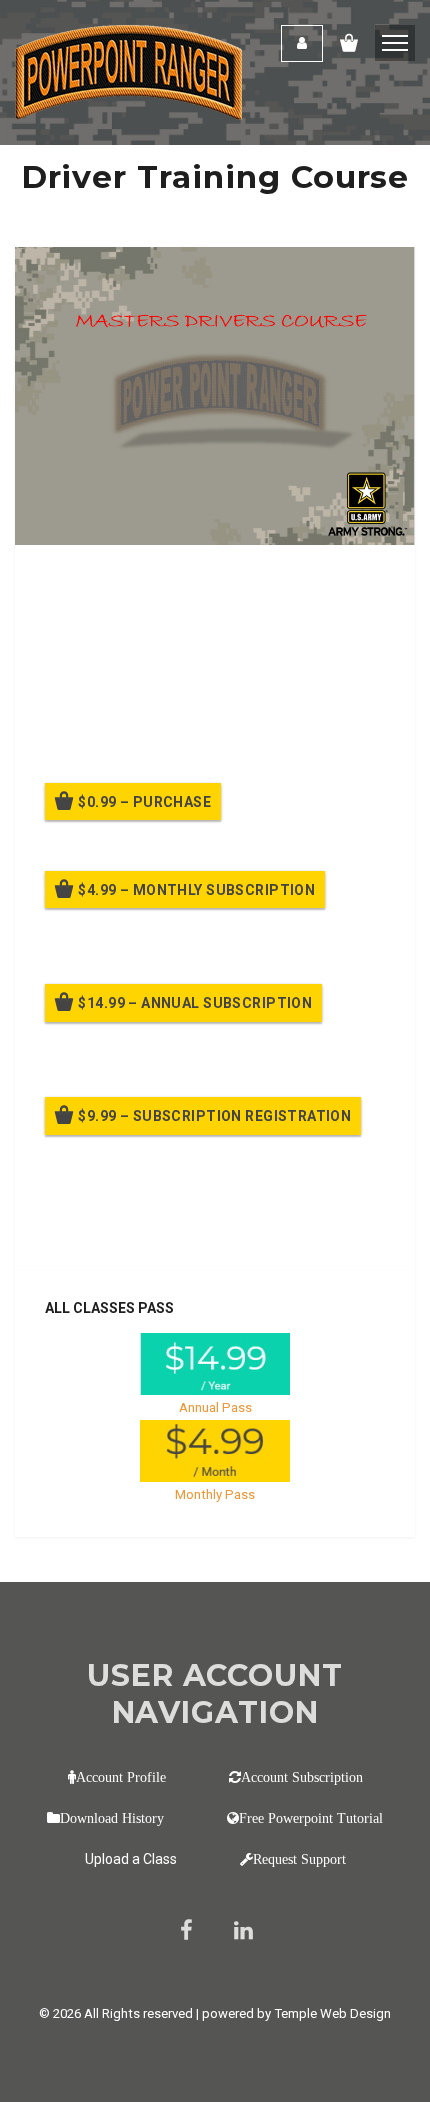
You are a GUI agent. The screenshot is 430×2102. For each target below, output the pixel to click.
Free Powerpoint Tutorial (311, 1818)
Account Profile (121, 1777)
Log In (192, 1222)
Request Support (299, 1859)
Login (302, 43)
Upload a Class (131, 1859)
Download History (112, 1818)
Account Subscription (302, 1777)
